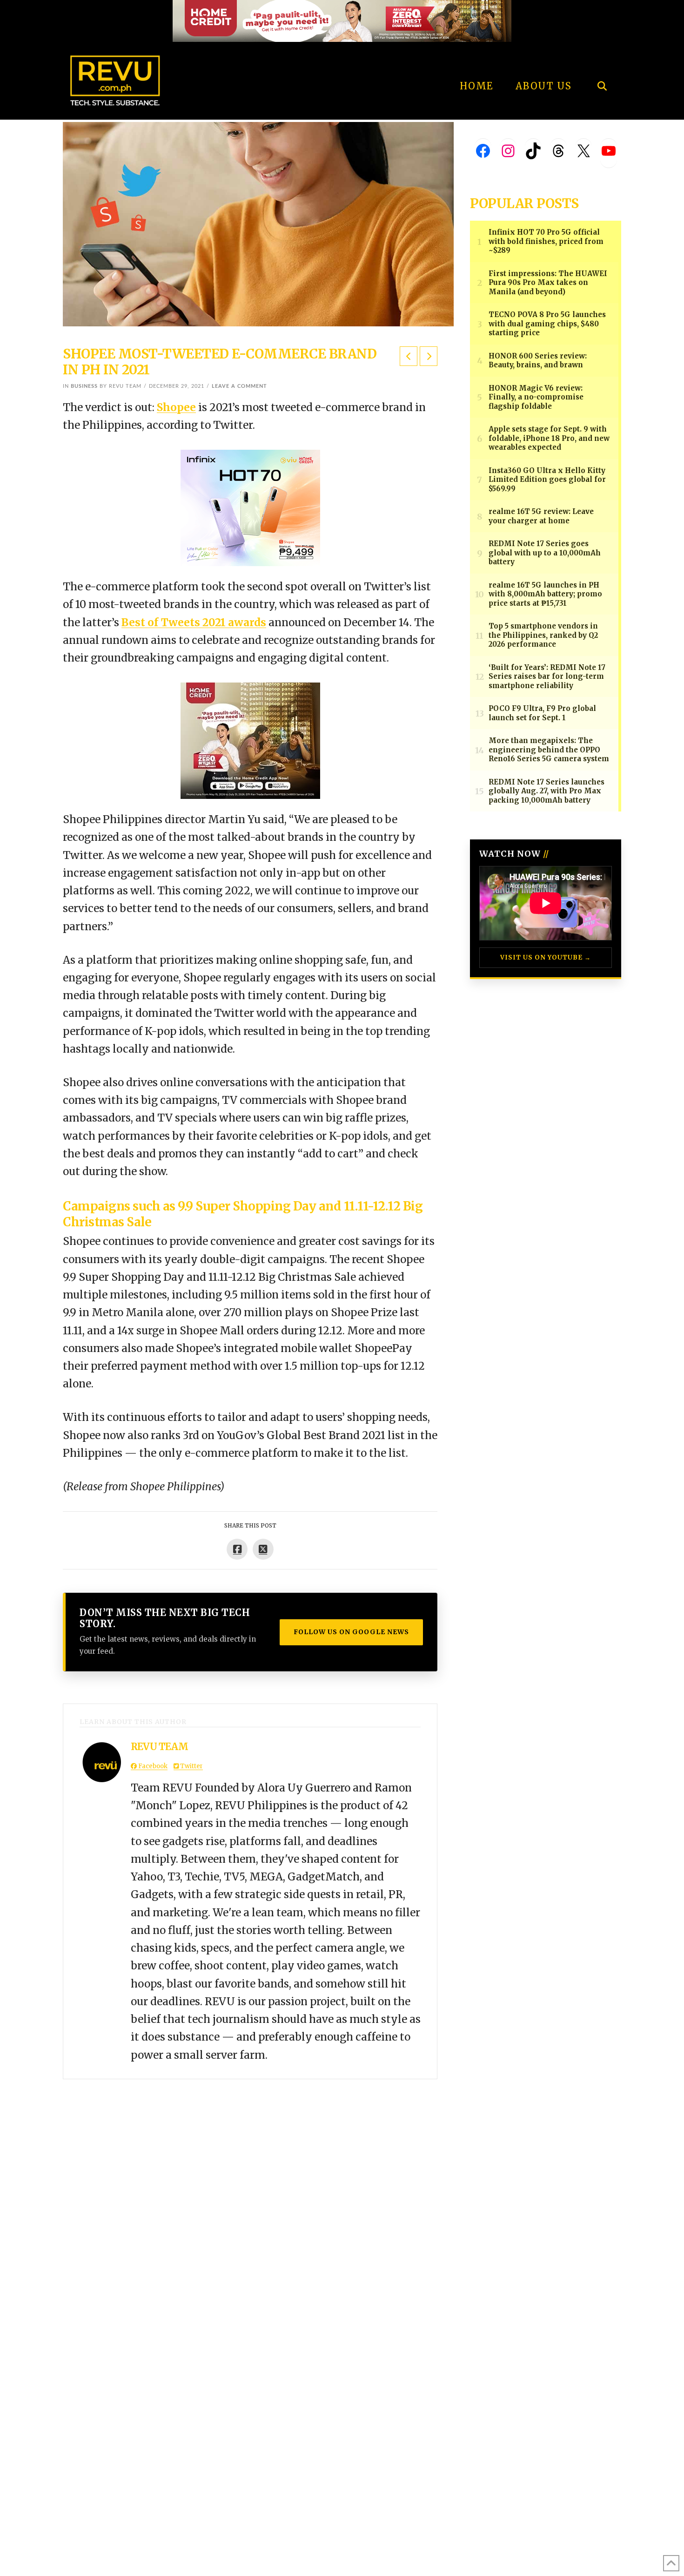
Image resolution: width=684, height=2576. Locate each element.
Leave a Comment (239, 386)
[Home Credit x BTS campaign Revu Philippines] (342, 20)
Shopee (176, 407)
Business (84, 386)
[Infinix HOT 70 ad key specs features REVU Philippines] (250, 507)
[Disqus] (250, 2196)
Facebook (152, 1766)
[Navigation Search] (602, 61)
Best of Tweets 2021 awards (194, 622)
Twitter (191, 1766)
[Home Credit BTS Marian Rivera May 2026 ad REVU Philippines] (250, 740)
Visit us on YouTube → (546, 957)
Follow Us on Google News (351, 1632)
